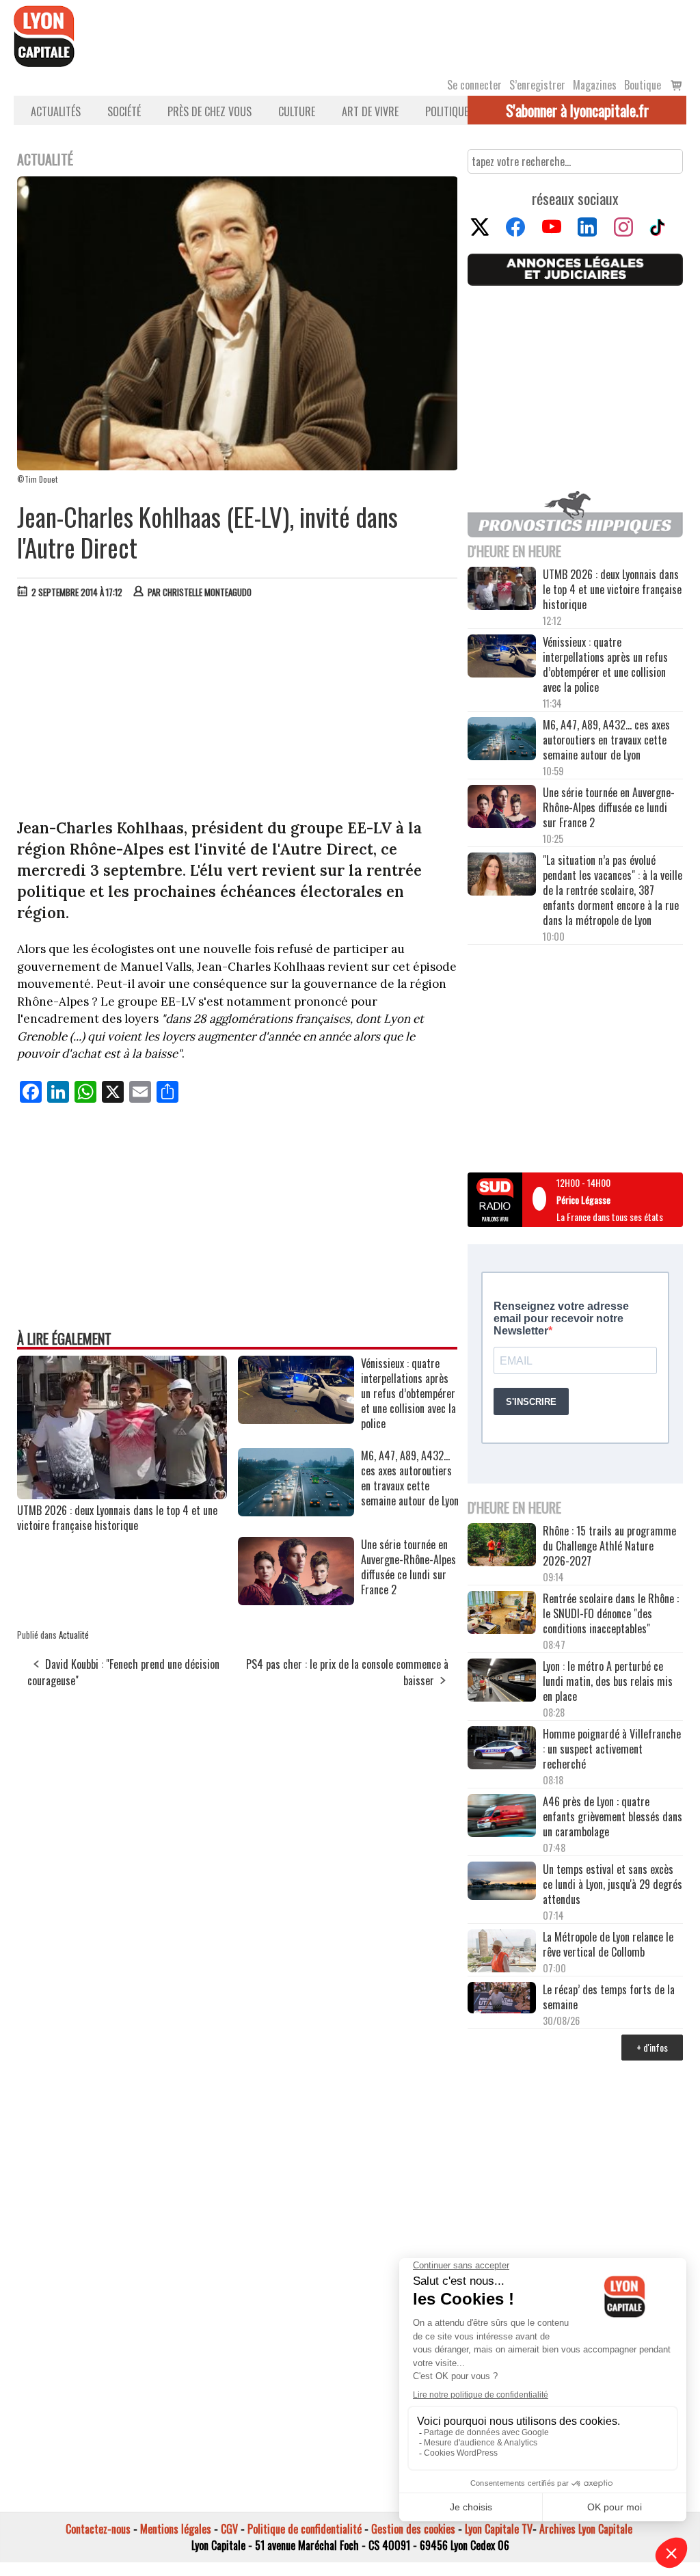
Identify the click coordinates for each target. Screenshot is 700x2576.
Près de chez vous (210, 111)
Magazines (595, 85)
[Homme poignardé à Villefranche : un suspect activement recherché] (502, 1749)
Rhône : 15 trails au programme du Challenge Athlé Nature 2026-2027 (609, 1546)
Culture (297, 111)
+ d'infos (652, 2047)
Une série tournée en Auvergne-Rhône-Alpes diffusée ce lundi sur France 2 (609, 807)
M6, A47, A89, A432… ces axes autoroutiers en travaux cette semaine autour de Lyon (606, 740)
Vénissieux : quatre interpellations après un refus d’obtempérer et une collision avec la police (605, 665)
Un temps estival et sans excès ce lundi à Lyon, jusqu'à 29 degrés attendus (612, 1884)
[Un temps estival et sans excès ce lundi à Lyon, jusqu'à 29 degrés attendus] (502, 1882)
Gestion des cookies (413, 2529)
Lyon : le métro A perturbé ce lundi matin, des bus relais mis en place (608, 1681)
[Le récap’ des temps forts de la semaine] (502, 1999)
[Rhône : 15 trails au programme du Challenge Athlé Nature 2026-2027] (502, 1546)
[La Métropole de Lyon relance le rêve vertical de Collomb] (502, 1952)
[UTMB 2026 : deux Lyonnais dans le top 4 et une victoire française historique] (122, 1494)
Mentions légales (176, 2529)
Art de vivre (370, 111)
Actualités (56, 111)
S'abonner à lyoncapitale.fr (577, 110)
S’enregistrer (537, 85)
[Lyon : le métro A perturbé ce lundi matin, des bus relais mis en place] (502, 1681)
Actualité (74, 1635)
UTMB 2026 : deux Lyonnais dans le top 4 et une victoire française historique (117, 1518)
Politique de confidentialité (305, 2529)
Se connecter (474, 85)
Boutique (643, 85)
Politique (447, 111)
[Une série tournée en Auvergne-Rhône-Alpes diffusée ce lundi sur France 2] (296, 1600)
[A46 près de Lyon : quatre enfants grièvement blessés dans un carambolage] (502, 1817)
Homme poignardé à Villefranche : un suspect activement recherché (612, 1749)
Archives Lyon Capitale (586, 2529)
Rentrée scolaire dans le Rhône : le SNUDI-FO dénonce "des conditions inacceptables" (611, 1613)
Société (124, 111)
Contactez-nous (98, 2529)
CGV (229, 2529)
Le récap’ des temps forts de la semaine (609, 1997)
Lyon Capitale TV (499, 2529)
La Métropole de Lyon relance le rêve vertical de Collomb (608, 1944)
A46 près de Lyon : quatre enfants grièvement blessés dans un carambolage (612, 1816)
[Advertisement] (238, 712)
